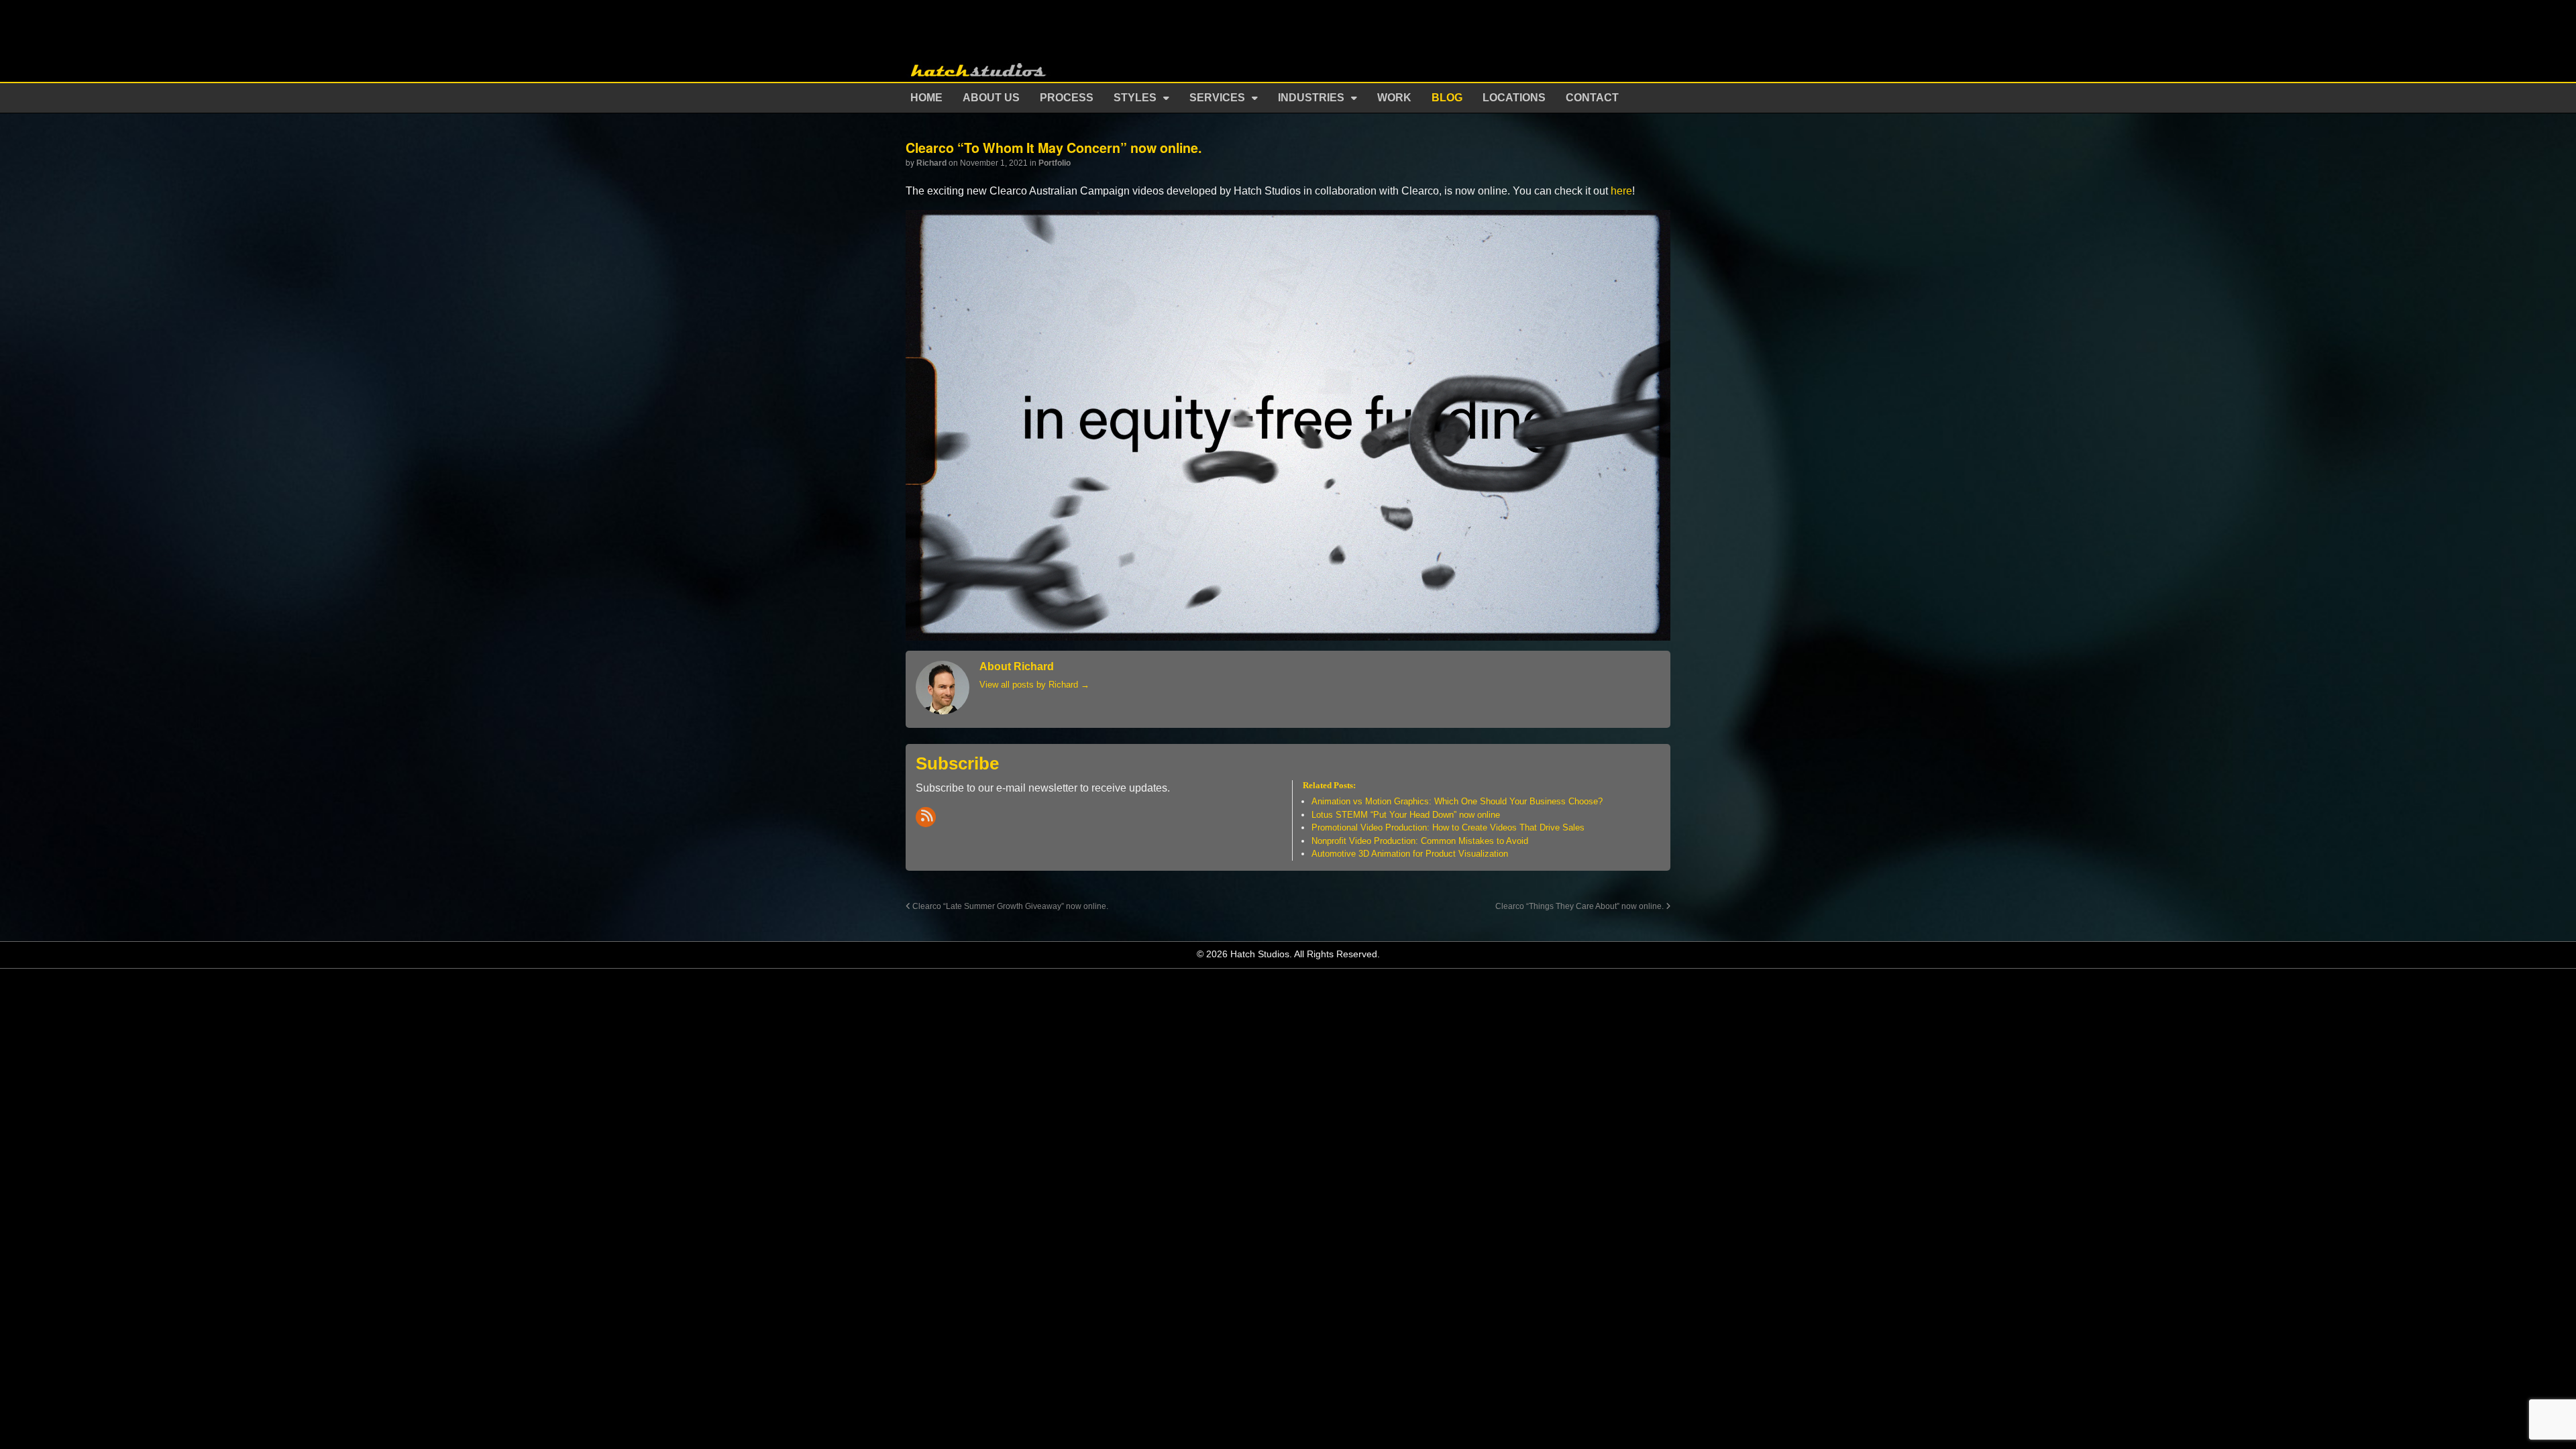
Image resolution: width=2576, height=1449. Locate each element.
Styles (1135, 98)
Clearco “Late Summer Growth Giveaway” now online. (1009, 906)
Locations (1514, 98)
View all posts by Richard (1034, 685)
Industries (1311, 98)
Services (1217, 98)
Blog (1447, 98)
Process (1067, 98)
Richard (931, 163)
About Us (991, 98)
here (1621, 191)
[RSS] (926, 817)
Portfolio (1055, 163)
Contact (1592, 98)
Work (1394, 98)
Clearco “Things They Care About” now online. (1580, 906)
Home (926, 98)
